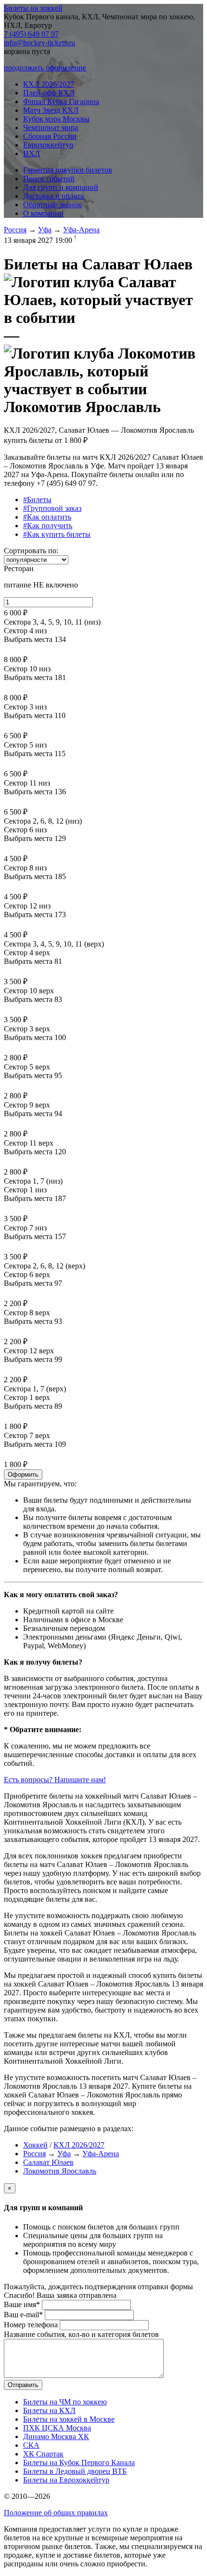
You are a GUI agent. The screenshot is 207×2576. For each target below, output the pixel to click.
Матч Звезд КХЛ (51, 110)
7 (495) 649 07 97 (31, 34)
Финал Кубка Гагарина (61, 101)
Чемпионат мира (51, 127)
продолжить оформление (45, 68)
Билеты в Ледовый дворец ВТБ (75, 2471)
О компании (43, 213)
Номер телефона (31, 2325)
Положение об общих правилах (56, 2513)
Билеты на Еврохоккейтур (66, 2480)
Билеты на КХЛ (49, 2410)
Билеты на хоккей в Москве (69, 2419)
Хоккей (35, 2145)
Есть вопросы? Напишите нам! (55, 1780)
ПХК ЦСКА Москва (57, 2428)
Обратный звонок (52, 205)
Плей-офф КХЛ (49, 93)
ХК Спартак (43, 2454)
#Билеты (37, 500)
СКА (31, 2445)
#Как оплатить (47, 517)
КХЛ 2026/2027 (49, 84)
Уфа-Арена (81, 230)
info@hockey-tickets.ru (39, 43)
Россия (15, 230)
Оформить (23, 1475)
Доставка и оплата (53, 196)
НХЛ (32, 153)
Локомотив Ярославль (60, 2171)
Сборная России (50, 136)
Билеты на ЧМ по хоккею (65, 2402)
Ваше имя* (22, 2304)
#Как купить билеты (57, 534)
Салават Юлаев (48, 2162)
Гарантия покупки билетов (68, 170)
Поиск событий (49, 179)
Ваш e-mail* (23, 2315)
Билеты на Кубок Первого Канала (79, 2463)
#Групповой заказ (52, 508)
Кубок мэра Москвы (56, 119)
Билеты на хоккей (33, 8)
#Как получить (48, 526)
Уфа (45, 230)
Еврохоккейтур (48, 145)
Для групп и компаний (61, 187)
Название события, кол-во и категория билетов (81, 2334)
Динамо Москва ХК (56, 2436)
